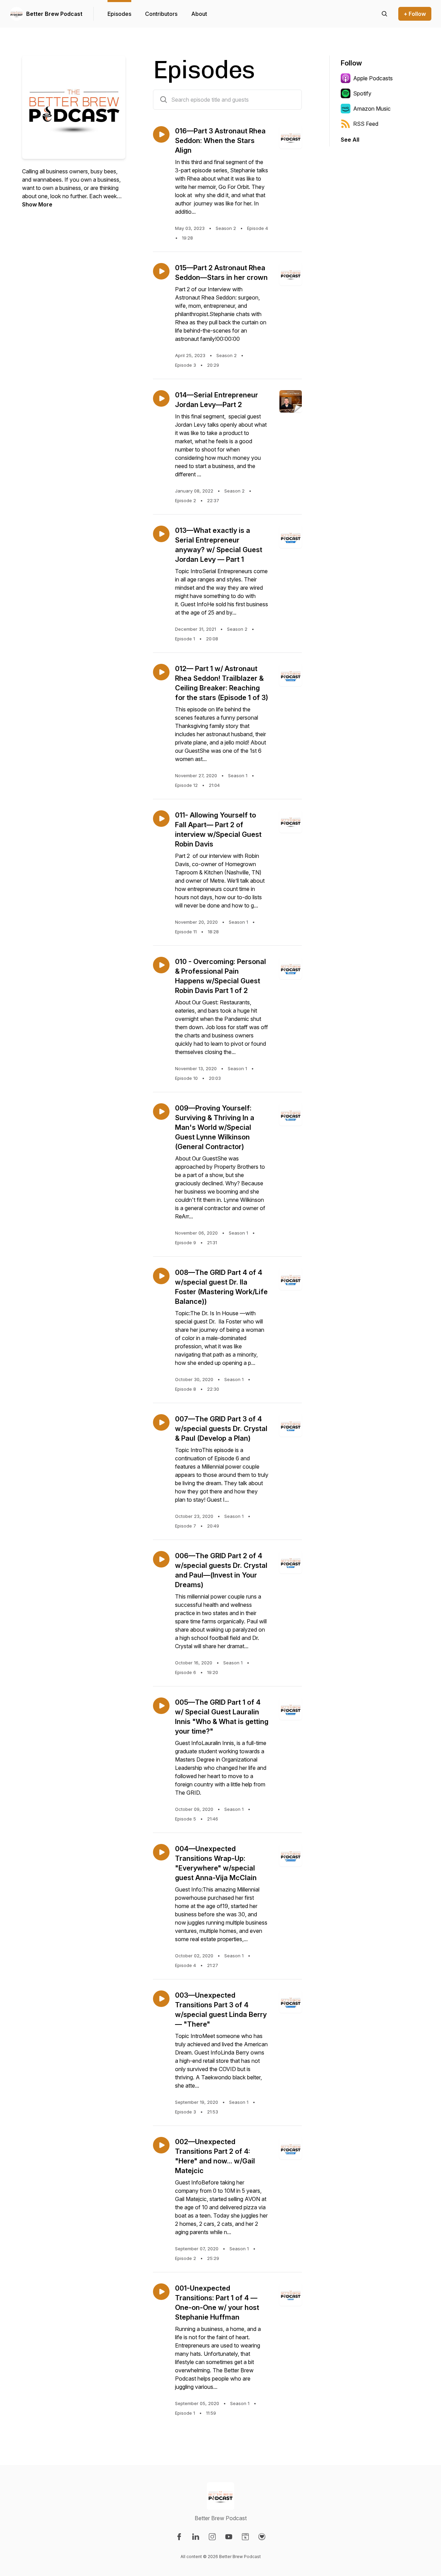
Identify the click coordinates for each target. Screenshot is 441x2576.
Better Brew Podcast (54, 14)
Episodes (119, 14)
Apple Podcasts (373, 78)
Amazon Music (372, 109)
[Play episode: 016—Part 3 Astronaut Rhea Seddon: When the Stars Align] (161, 134)
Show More (37, 204)
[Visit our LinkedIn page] (196, 2537)
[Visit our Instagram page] (212, 2537)
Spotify (362, 93)
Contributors (161, 14)
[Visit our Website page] (245, 2537)
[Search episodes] (384, 14)
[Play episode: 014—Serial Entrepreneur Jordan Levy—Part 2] (161, 398)
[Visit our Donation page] (262, 2537)
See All (350, 140)
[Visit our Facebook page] (179, 2537)
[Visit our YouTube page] (229, 2537)
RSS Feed (366, 124)
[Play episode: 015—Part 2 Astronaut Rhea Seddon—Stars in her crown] (161, 271)
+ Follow (415, 14)
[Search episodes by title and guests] (164, 100)
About (199, 14)
